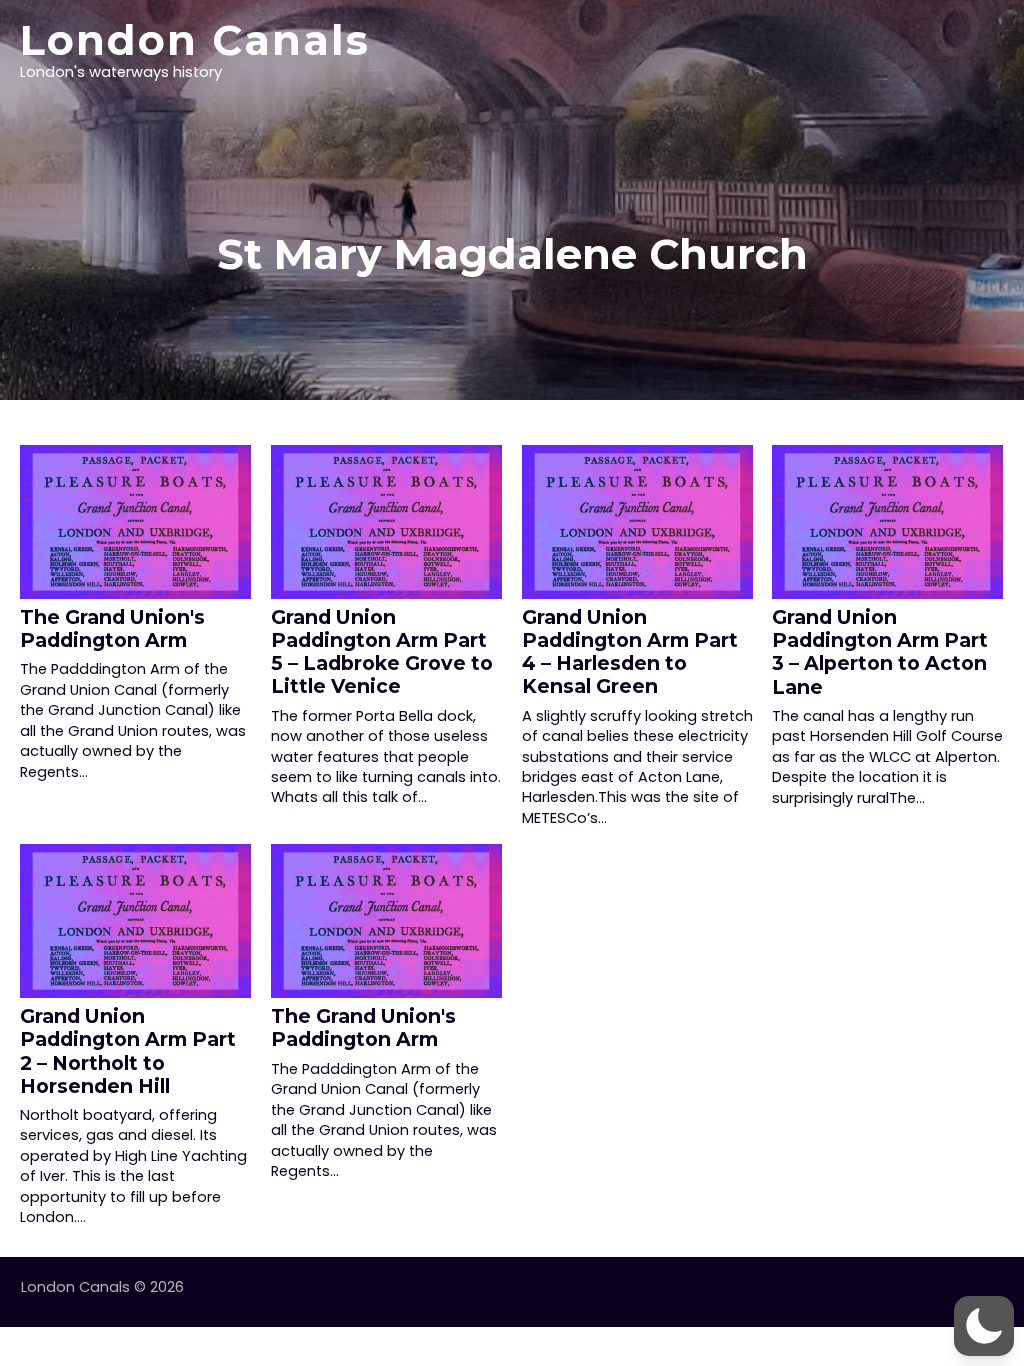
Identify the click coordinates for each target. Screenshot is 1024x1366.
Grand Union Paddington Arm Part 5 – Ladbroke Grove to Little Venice (382, 651)
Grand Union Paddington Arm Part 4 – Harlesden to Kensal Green (630, 651)
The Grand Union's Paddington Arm (112, 628)
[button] (984, 1326)
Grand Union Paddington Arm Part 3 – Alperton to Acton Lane (880, 651)
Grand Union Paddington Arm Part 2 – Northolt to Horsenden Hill (128, 1050)
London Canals (195, 40)
